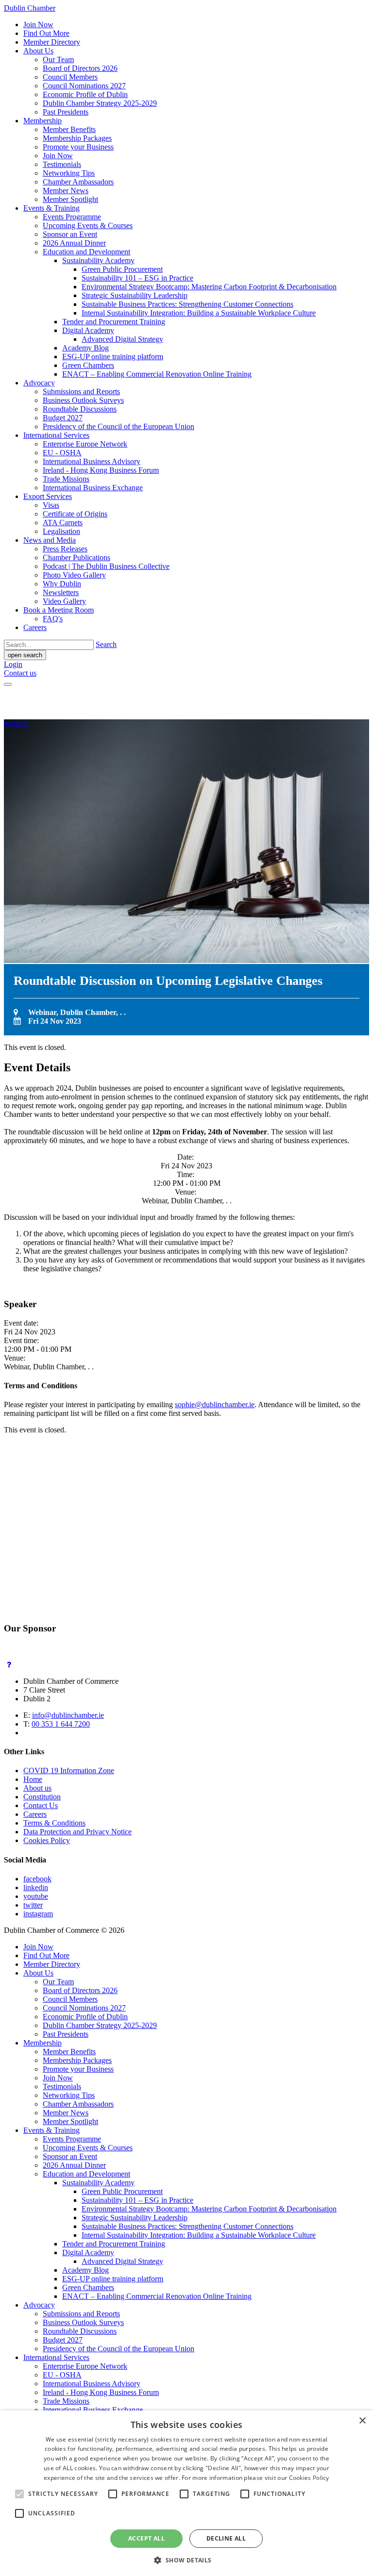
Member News (66, 191)
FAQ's (53, 619)
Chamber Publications (76, 557)
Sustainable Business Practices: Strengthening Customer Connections (187, 304)
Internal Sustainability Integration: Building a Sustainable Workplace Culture (199, 313)
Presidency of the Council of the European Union (119, 426)
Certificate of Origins (75, 514)
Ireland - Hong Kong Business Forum (101, 470)
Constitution (42, 1797)
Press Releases (65, 549)
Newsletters (61, 592)
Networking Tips (69, 173)
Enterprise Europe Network (85, 444)
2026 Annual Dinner (74, 243)
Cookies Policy (47, 1840)
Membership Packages (77, 138)
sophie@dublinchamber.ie (215, 1404)
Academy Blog (85, 348)
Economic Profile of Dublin (85, 94)
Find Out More (46, 33)
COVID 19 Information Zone (69, 1770)
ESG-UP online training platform (113, 357)
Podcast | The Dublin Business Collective (106, 566)
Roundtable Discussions (80, 409)
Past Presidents (66, 112)
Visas (51, 505)
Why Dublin (62, 584)
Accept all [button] (146, 2538)
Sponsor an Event (70, 234)
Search (106, 644)
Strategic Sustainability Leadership (135, 295)
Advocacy (39, 383)
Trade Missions (66, 479)
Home (33, 1779)
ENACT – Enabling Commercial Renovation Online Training (157, 374)
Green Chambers (88, 365)
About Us (38, 51)
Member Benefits (69, 129)
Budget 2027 (63, 418)
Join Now (38, 25)
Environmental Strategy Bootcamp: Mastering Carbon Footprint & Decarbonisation (209, 287)
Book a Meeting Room (59, 610)
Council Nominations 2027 (84, 86)
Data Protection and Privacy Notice (77, 1832)
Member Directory (52, 42)
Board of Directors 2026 (80, 68)
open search (25, 655)
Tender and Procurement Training (114, 322)
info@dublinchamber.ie (68, 1715)
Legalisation (61, 531)
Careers (35, 627)
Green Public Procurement (122, 269)
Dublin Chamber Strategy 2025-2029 (100, 103)
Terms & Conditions (54, 1823)
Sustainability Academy (98, 260)
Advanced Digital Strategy (122, 339)
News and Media (50, 540)
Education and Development (86, 252)
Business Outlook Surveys (83, 400)
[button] (186, 2560)
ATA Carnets (63, 523)
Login (13, 664)
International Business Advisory (92, 461)
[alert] (186, 2493)
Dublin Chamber (30, 8)
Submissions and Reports (81, 391)
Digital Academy (88, 330)
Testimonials (62, 164)
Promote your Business (78, 147)
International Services (56, 435)
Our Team (58, 59)
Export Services (48, 496)
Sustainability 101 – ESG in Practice (137, 278)
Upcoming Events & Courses (88, 225)
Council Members (70, 77)
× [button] (362, 2421)
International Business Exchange (93, 488)
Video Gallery (64, 601)
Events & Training (51, 208)
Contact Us (41, 1805)
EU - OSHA (62, 453)
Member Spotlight (70, 199)
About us (37, 1788)
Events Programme (72, 217)
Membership (42, 121)
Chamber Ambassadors (78, 182)
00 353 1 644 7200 (61, 1724)
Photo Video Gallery (74, 575)
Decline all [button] (226, 2538)
